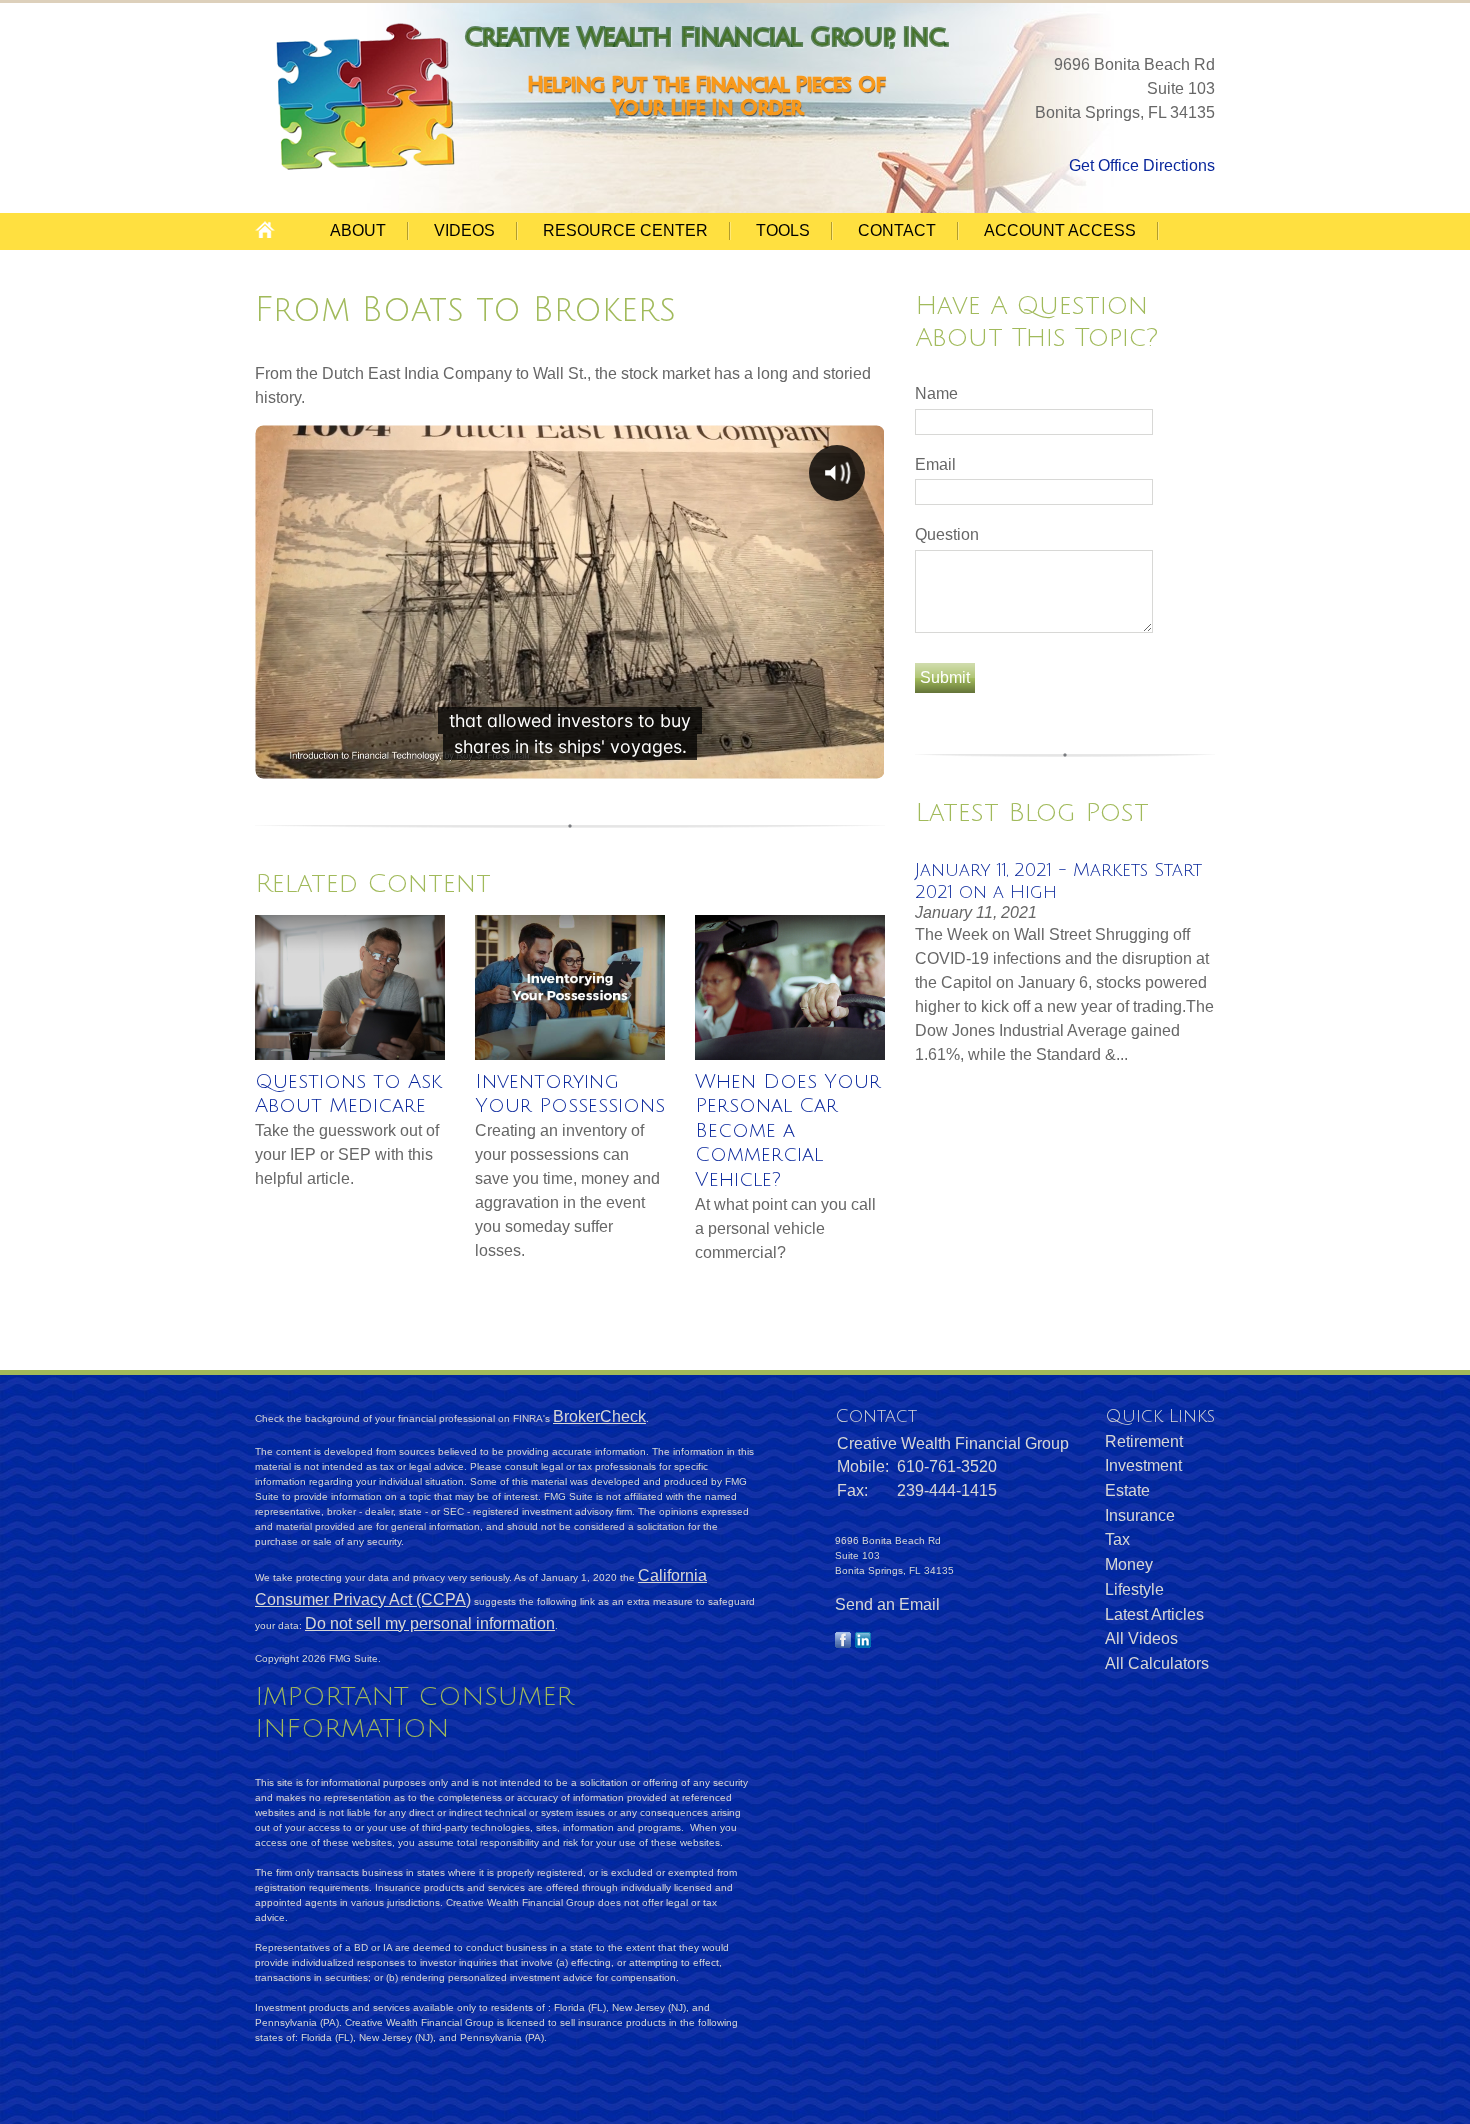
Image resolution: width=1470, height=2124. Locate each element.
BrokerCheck (599, 1416)
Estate (1127, 1490)
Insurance (1140, 1515)
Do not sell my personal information (430, 1623)
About (358, 230)
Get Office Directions (1142, 165)
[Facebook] (843, 1642)
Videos (464, 230)
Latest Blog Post (1032, 813)
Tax (1117, 1539)
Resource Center (625, 230)
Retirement (1144, 1441)
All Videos (1141, 1638)
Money (1129, 1564)
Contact (897, 230)
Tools (783, 230)
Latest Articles (1154, 1614)
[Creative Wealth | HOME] (369, 167)
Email (935, 464)
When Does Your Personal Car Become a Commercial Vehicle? (788, 1131)
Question (947, 534)
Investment (1143, 1465)
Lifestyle (1134, 1589)
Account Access (1060, 230)
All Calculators (1157, 1663)
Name (936, 393)
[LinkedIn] (863, 1642)
